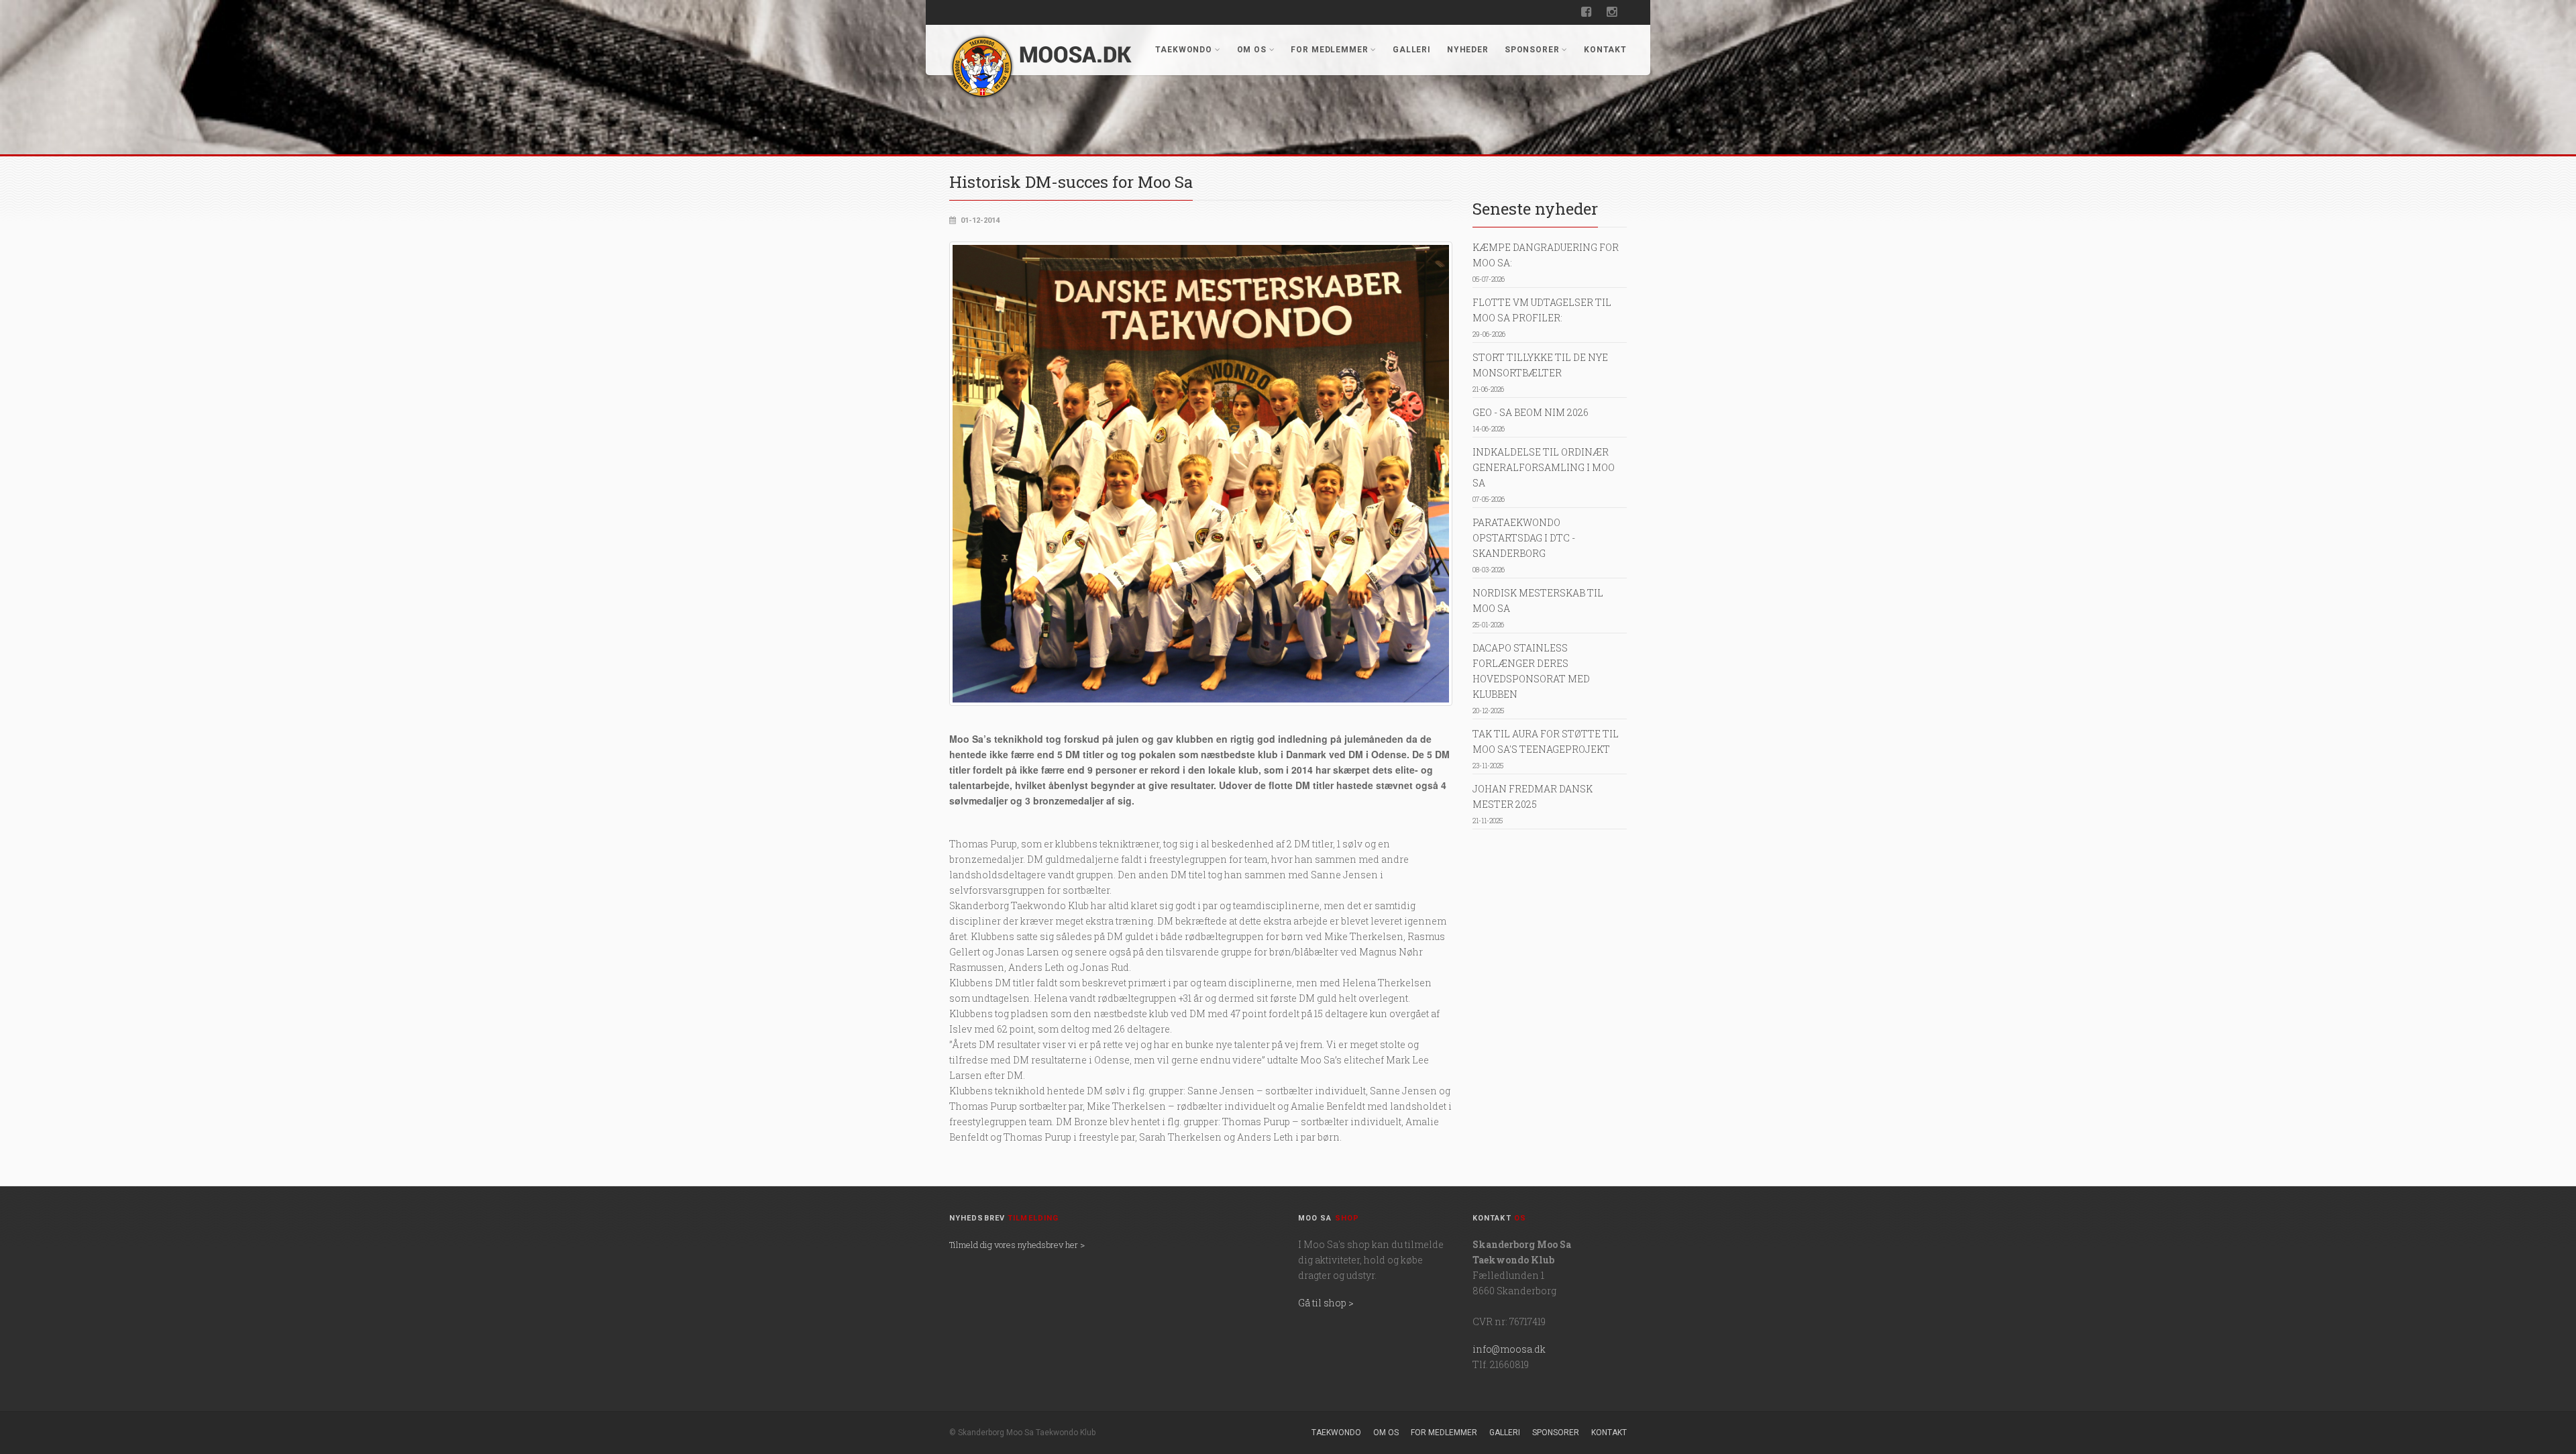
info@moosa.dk (1509, 1349)
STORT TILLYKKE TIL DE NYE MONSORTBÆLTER (1540, 372)
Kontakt (1605, 50)
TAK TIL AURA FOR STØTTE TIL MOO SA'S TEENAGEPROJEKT (1546, 749)
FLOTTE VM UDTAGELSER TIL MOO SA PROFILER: (1542, 317)
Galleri (1412, 50)
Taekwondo (1184, 50)
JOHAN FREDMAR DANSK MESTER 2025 (1533, 804)
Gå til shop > (1326, 1303)
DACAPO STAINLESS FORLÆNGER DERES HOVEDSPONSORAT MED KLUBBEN (1531, 678)
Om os (1252, 50)
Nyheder (1468, 50)
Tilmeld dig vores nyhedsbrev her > (1017, 1245)
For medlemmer (1329, 50)
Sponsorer (1532, 50)
